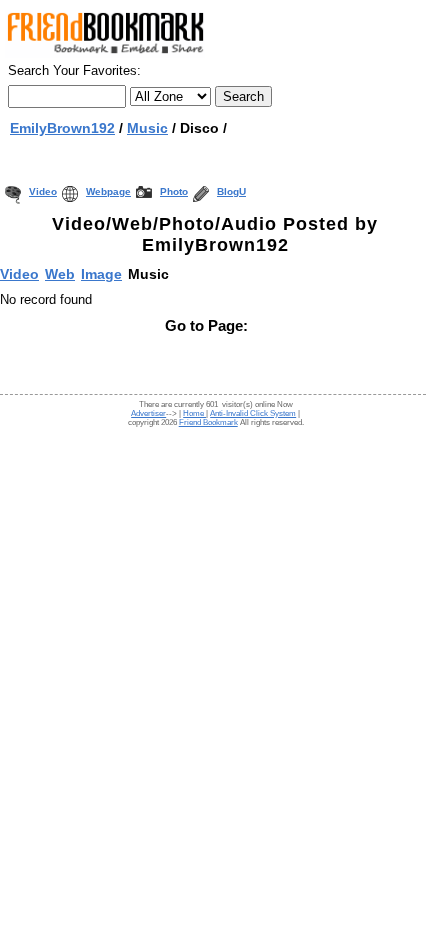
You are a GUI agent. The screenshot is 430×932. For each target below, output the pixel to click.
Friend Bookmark (208, 422)
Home (194, 413)
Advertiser (148, 413)
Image (101, 274)
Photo (174, 191)
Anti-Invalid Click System (253, 413)
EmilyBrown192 (62, 128)
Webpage (108, 191)
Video (43, 191)
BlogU (231, 191)
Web (60, 274)
